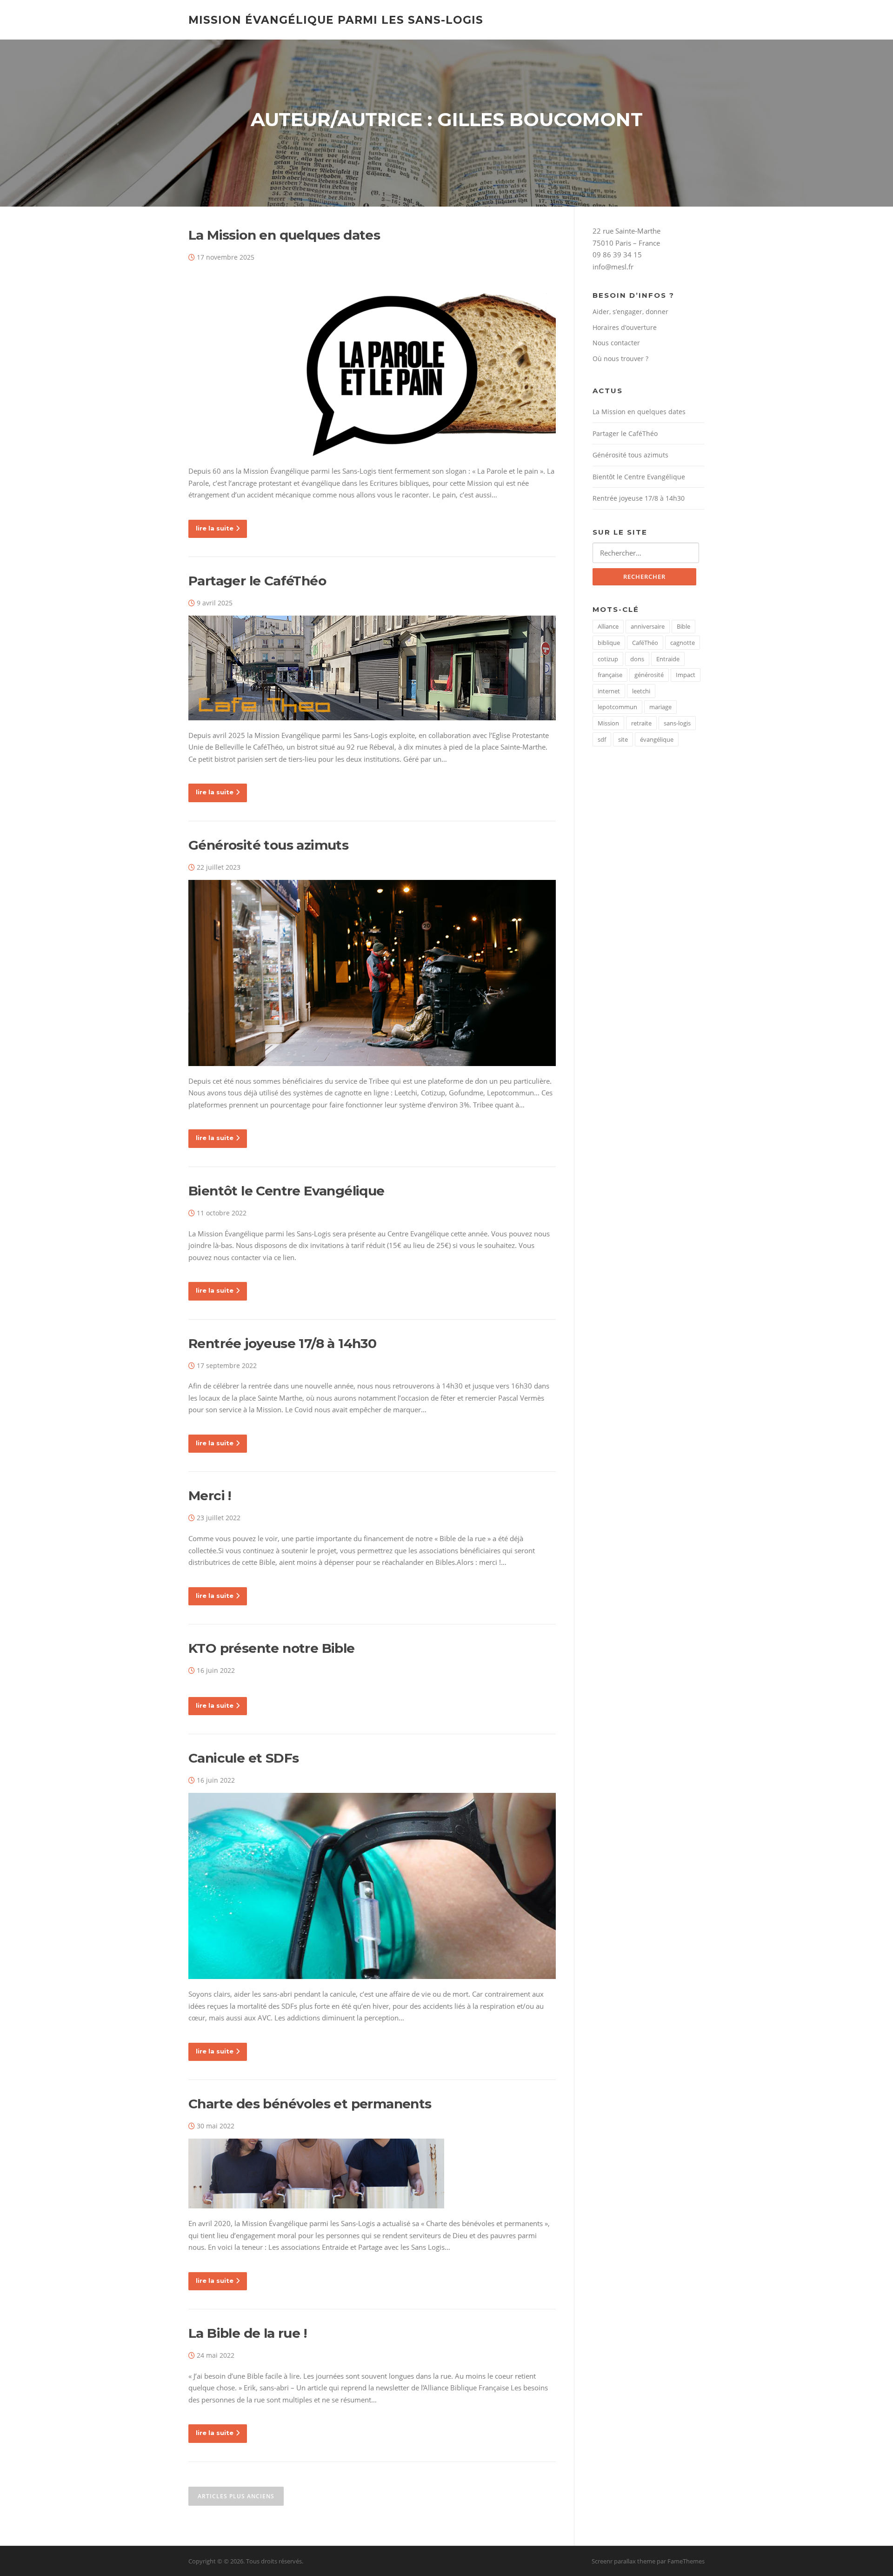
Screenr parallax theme (623, 2561)
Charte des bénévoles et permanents (310, 2104)
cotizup (608, 659)
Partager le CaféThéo (257, 581)
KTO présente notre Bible (272, 1648)
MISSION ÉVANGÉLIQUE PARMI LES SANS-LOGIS (336, 20)
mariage (660, 707)
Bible (683, 626)
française (610, 675)
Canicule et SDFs (243, 1758)
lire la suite (215, 528)
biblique (609, 643)
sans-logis (677, 723)
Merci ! (210, 1496)
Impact (686, 675)
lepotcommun (617, 707)
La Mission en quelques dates (284, 235)
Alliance (608, 626)
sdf (602, 739)
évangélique (657, 739)
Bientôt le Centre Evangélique (287, 1191)
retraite (641, 723)
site (623, 739)
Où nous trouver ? (620, 359)
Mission (608, 723)
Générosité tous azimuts (268, 845)
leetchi (641, 691)
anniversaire (648, 626)
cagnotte (683, 643)
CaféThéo (645, 643)
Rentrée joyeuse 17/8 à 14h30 (282, 1343)
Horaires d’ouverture (625, 327)
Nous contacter (616, 343)
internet (609, 691)
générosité (649, 675)
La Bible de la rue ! (247, 2333)
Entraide (668, 659)
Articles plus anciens (236, 2496)
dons (637, 659)
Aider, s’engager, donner (630, 312)
